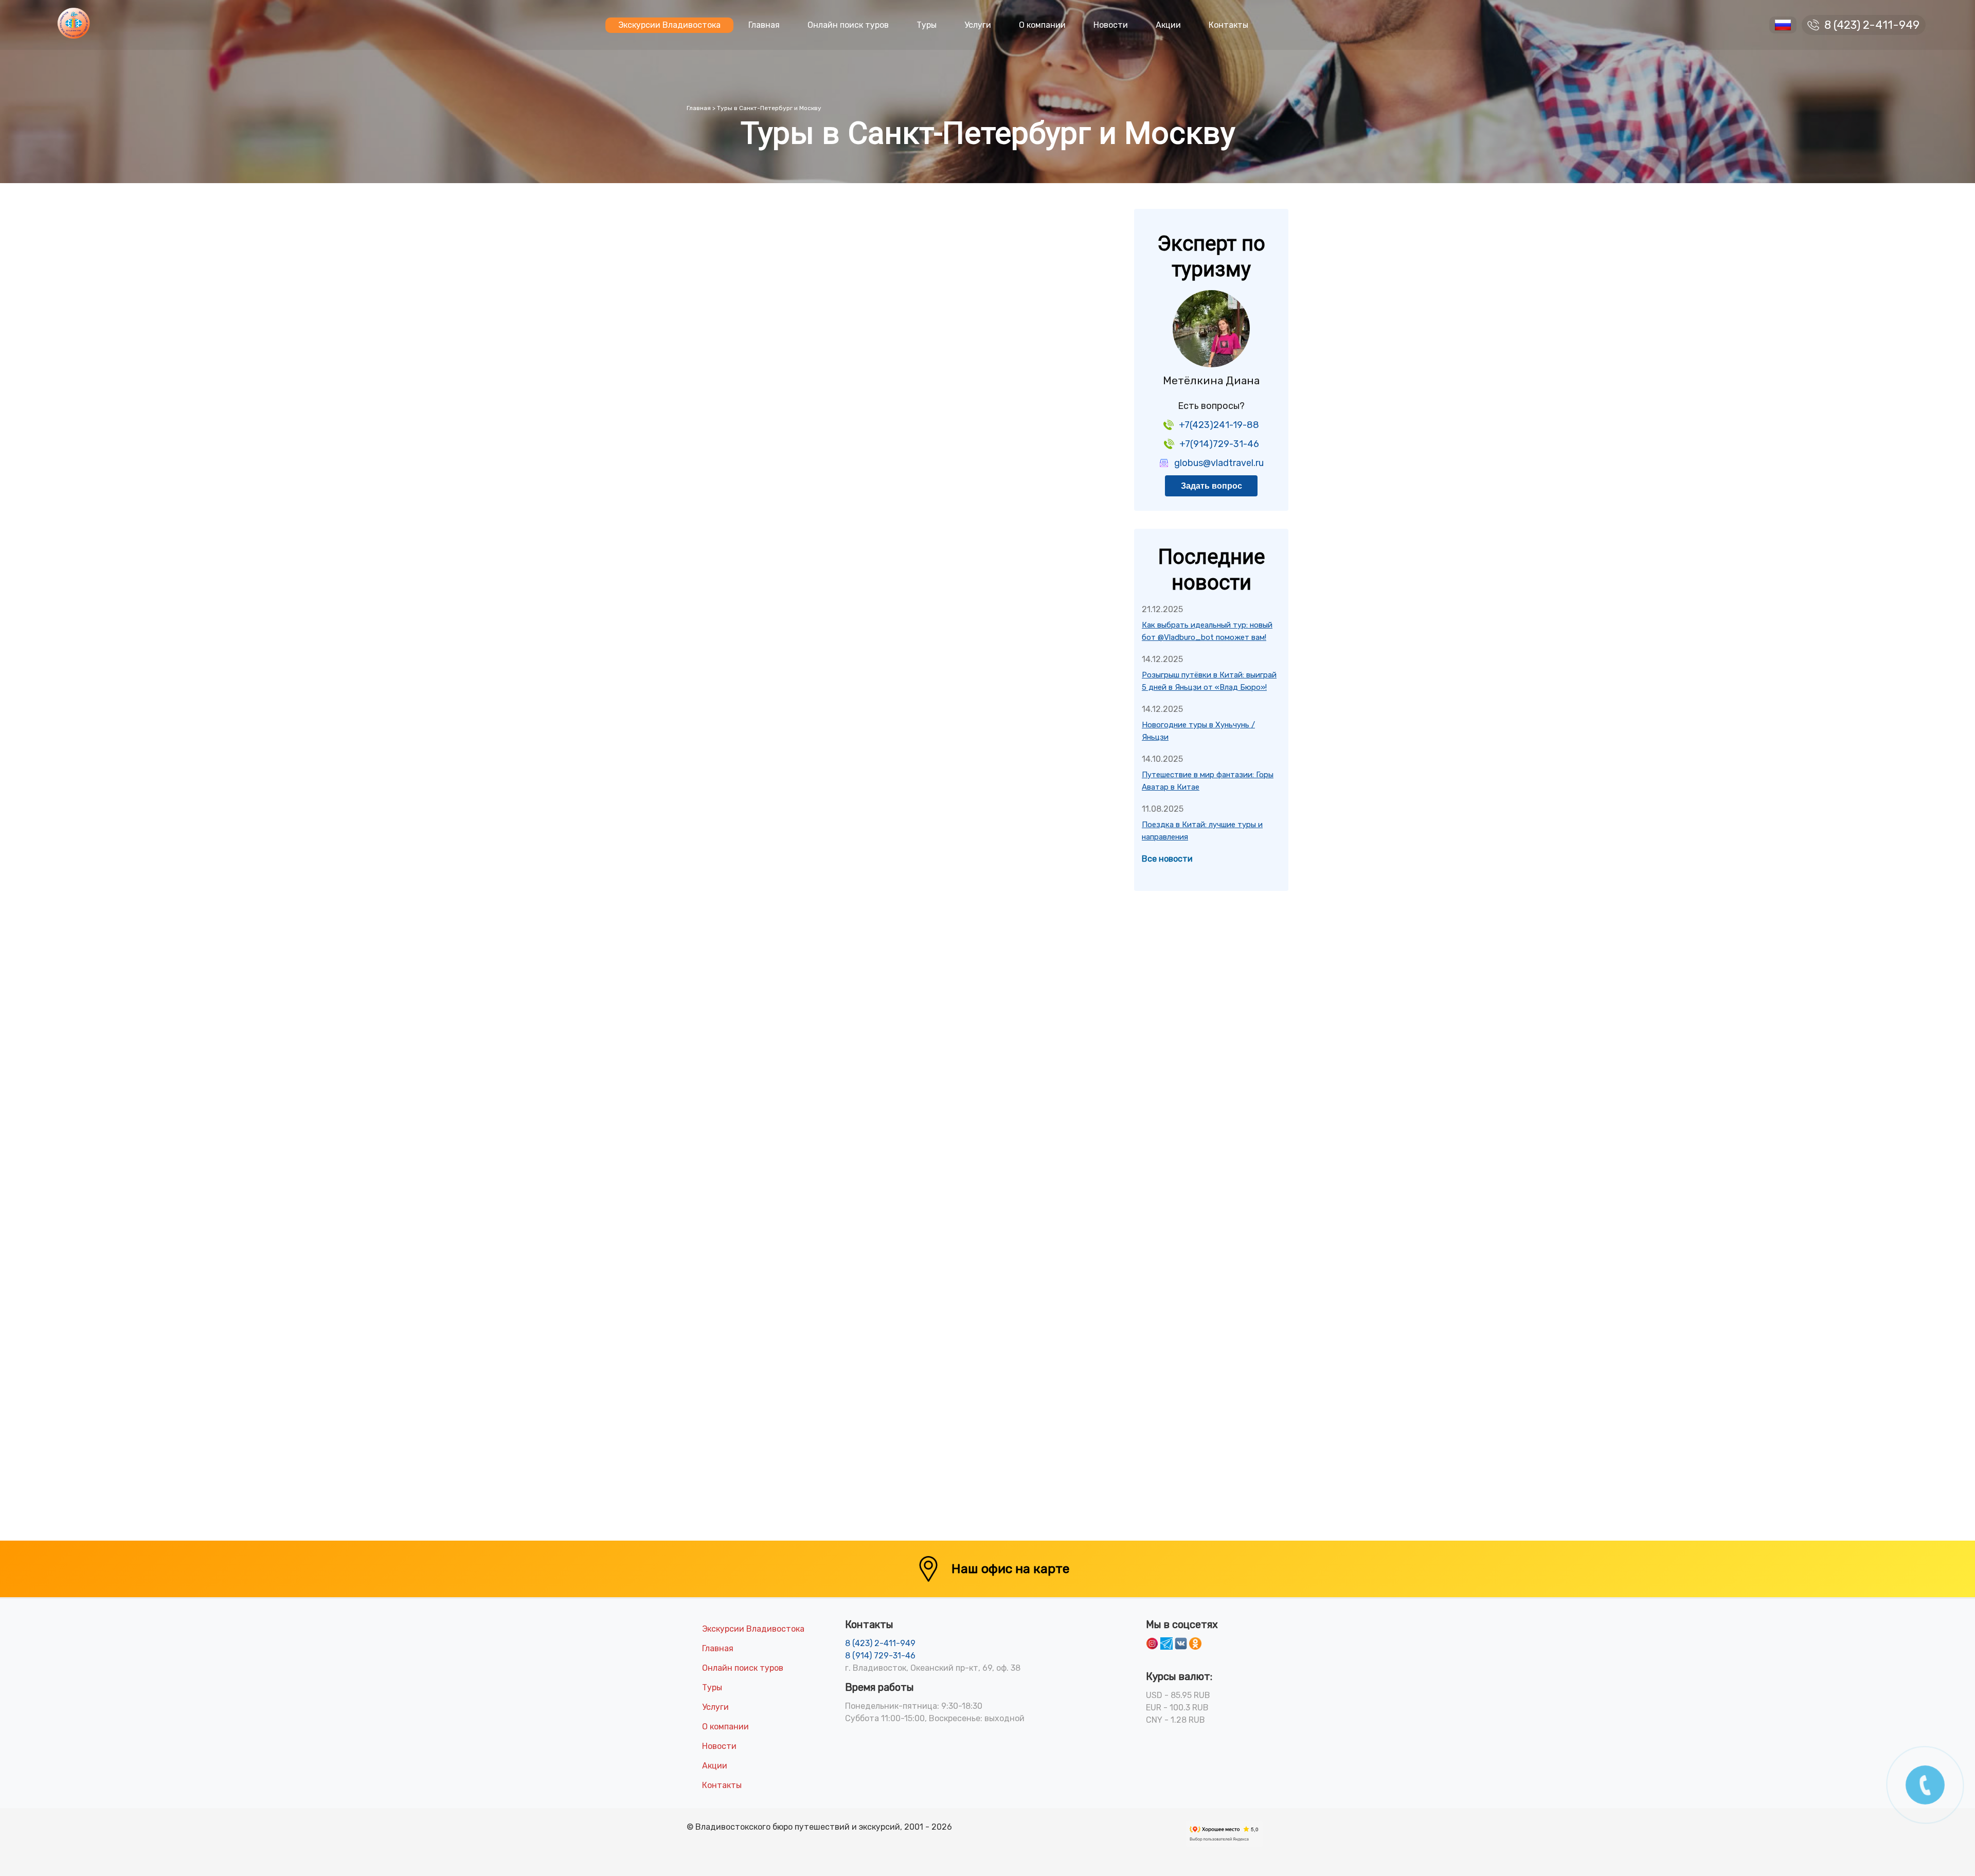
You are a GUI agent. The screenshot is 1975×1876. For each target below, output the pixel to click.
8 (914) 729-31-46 (880, 1656)
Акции (1168, 25)
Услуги (978, 25)
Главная (764, 25)
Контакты (1228, 25)
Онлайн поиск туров (848, 25)
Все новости (1167, 859)
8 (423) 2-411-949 (1872, 25)
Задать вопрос (1211, 486)
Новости (1111, 25)
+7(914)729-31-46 (1219, 444)
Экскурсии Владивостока (669, 25)
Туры (927, 25)
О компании (1042, 25)
